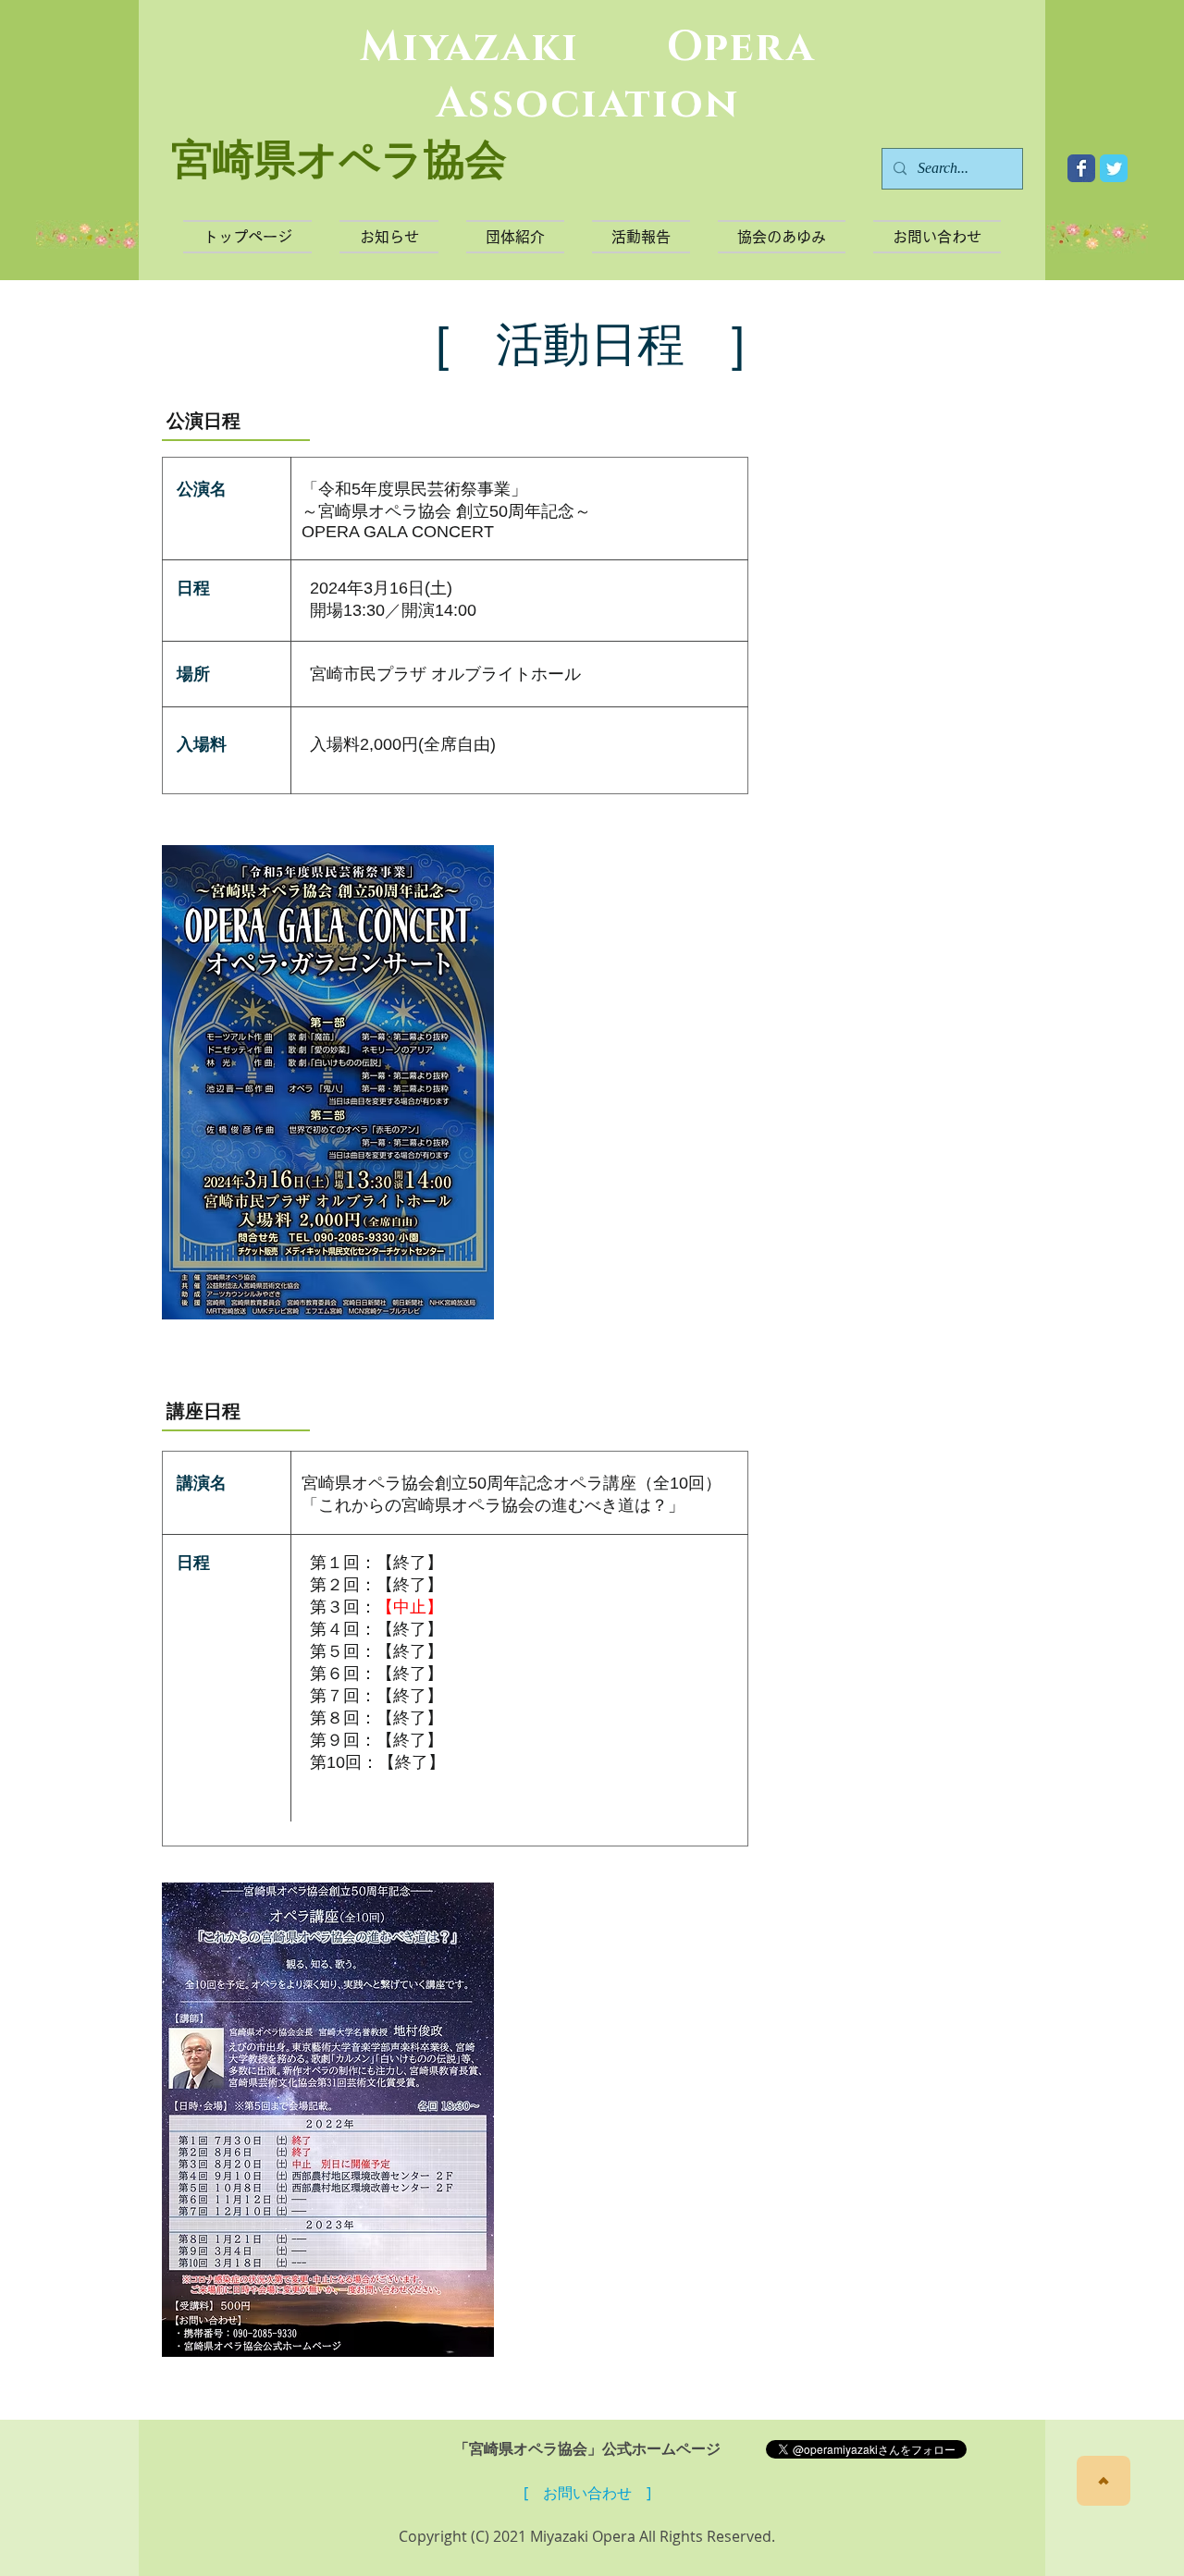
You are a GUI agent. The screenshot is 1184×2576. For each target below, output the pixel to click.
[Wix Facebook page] (1081, 168)
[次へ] (1104, 2481)
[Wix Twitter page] (1114, 168)
